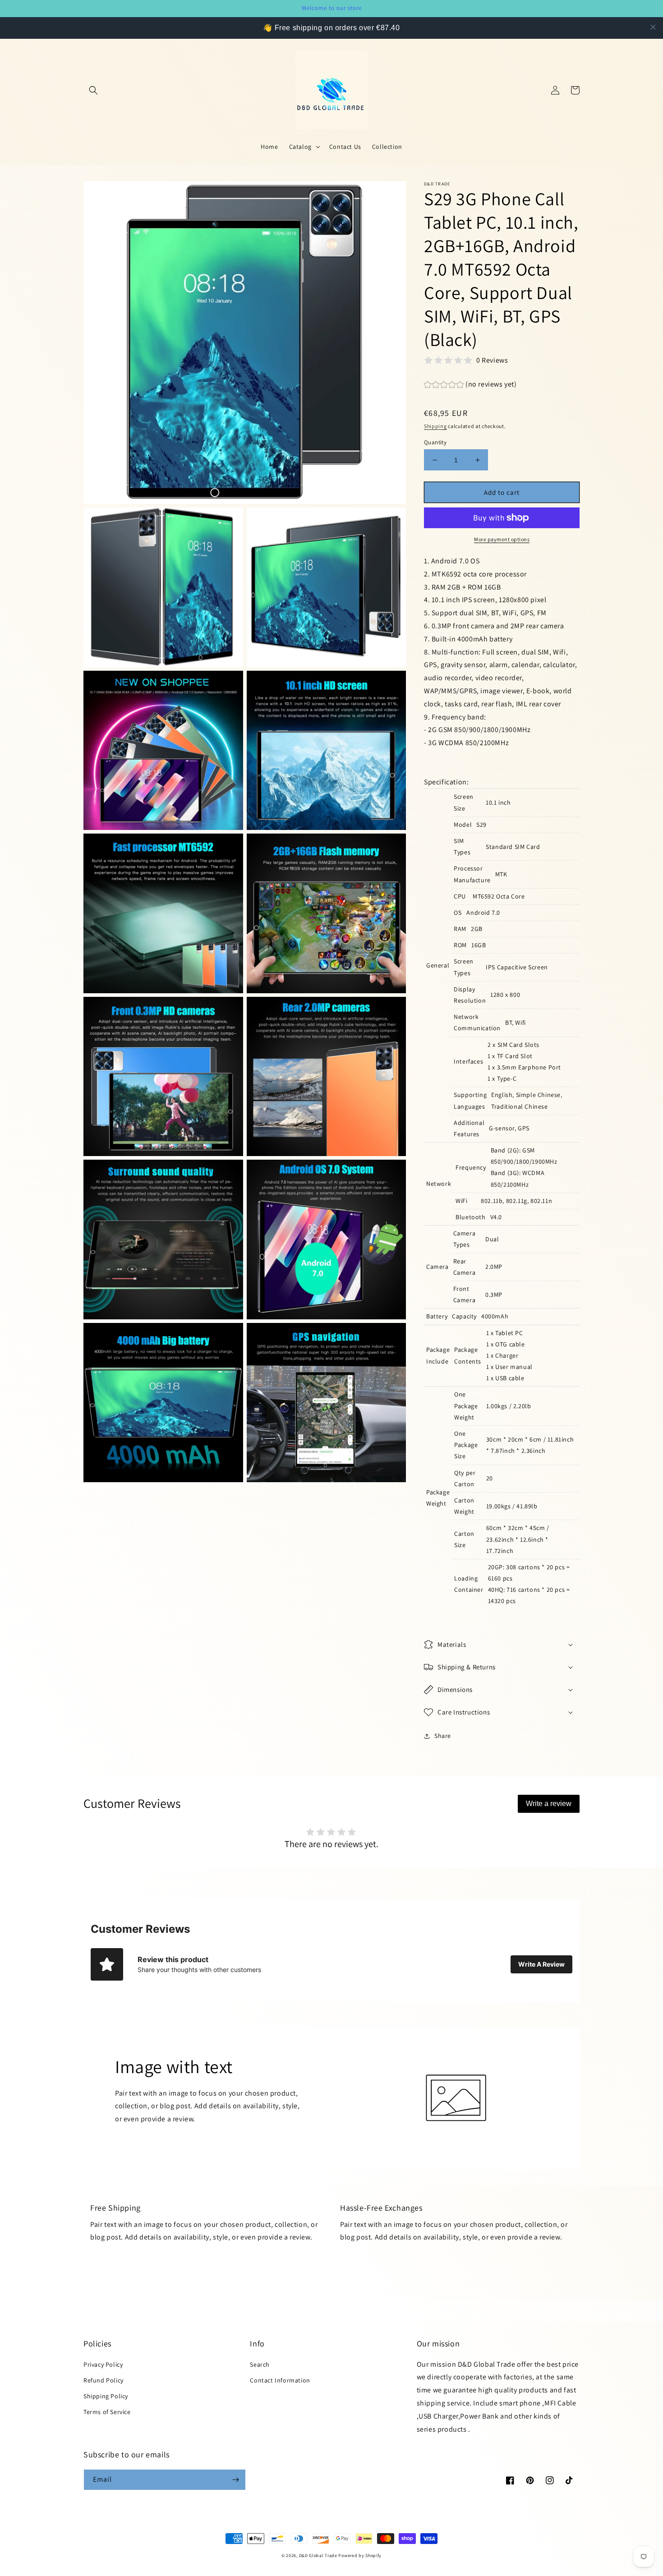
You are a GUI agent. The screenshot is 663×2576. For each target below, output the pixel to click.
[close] (653, 27)
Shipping (435, 426)
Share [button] (443, 1736)
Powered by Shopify (360, 2555)
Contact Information (280, 2380)
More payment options (502, 539)
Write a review (549, 1804)
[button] (93, 90)
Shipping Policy (106, 2396)
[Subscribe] (235, 2480)
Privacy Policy (103, 2364)
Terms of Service (107, 2412)
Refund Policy (104, 2380)
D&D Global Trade (319, 2555)
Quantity (435, 442)
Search (260, 2364)
